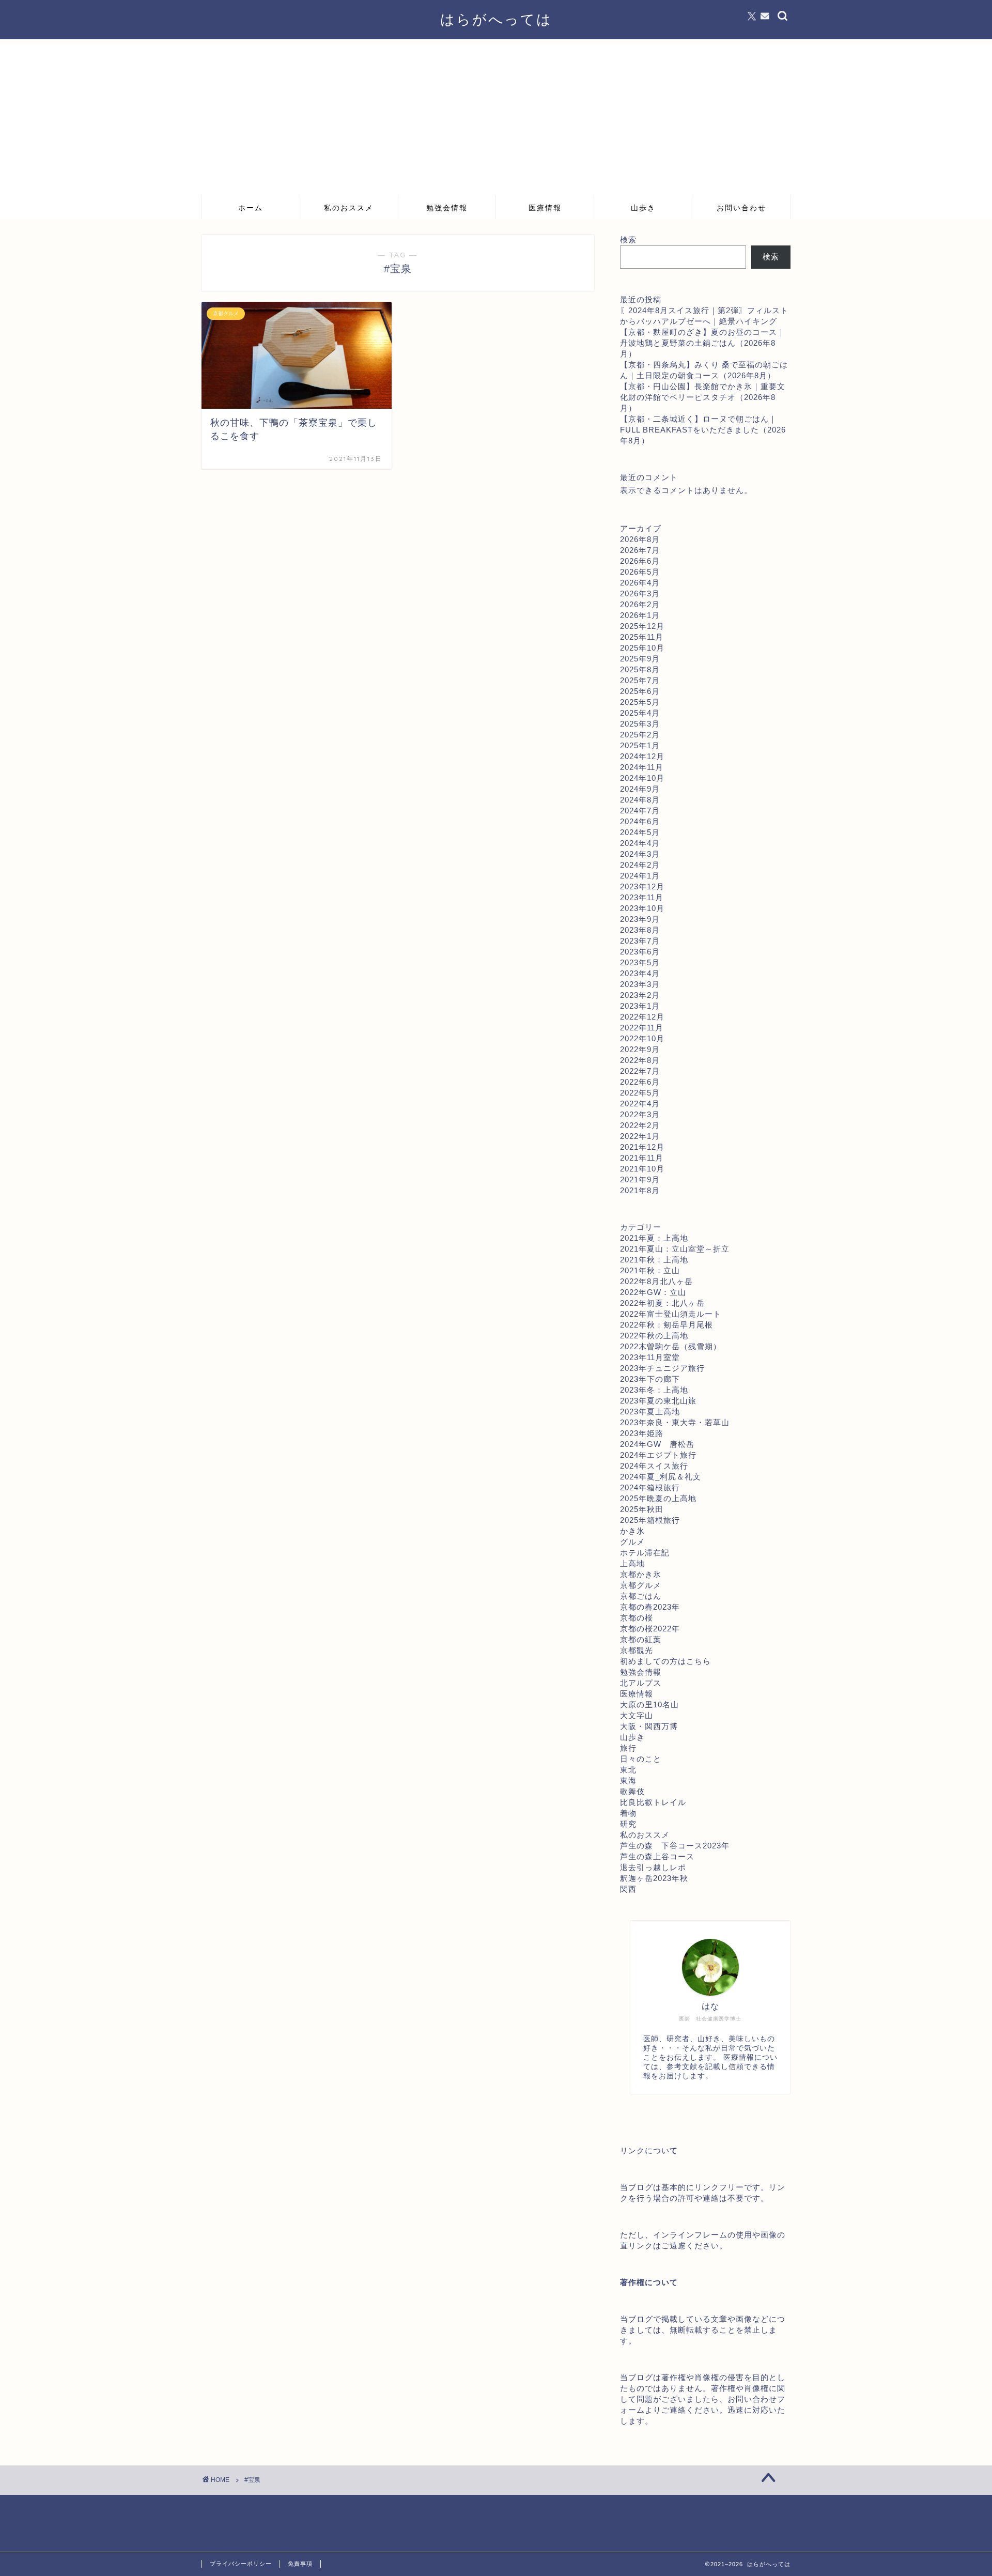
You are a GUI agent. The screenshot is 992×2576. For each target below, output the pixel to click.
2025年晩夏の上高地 (658, 1498)
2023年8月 (640, 930)
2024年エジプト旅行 (658, 1455)
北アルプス (641, 1683)
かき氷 (632, 1531)
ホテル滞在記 (645, 1553)
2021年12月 (642, 1147)
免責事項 (300, 2564)
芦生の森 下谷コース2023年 (675, 1846)
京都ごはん (641, 1596)
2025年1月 (640, 745)
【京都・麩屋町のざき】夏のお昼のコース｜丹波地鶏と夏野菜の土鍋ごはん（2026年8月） (703, 343)
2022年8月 (640, 1060)
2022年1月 (640, 1136)
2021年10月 (642, 1169)
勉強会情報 (447, 208)
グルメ (632, 1542)
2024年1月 (640, 876)
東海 (628, 1780)
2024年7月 (640, 811)
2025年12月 (642, 626)
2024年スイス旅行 (654, 1466)
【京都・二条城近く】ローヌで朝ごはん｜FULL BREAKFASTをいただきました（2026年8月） (703, 430)
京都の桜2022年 (650, 1629)
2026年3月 (640, 593)
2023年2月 (640, 995)
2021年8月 (640, 1190)
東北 (628, 1770)
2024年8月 (640, 800)
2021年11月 (642, 1158)
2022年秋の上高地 (654, 1336)
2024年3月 (640, 854)
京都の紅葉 (641, 1639)
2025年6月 (640, 691)
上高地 (632, 1563)
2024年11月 (642, 767)
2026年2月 (640, 604)
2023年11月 (642, 897)
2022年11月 (642, 1028)
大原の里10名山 (649, 1705)
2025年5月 (640, 702)
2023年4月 (640, 973)
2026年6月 (640, 561)
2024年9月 (640, 789)
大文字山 (637, 1715)
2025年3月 (640, 724)
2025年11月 (642, 637)
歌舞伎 (632, 1791)
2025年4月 (640, 713)
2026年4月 (640, 583)
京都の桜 (637, 1618)
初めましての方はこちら (665, 1661)
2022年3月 (640, 1114)
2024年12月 (642, 756)
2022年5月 (640, 1093)
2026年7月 (640, 550)
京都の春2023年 (650, 1607)
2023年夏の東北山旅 (658, 1401)
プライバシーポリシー (241, 2564)
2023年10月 (642, 908)
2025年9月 (640, 659)
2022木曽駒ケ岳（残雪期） (671, 1346)
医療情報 (545, 208)
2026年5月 (640, 572)
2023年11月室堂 (650, 1357)
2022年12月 (642, 1017)
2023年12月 (642, 886)
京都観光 (637, 1650)
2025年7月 (640, 680)
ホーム (251, 208)
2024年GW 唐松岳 (657, 1444)
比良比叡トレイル (653, 1802)
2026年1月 (640, 615)
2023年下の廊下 (650, 1379)
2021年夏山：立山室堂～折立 (675, 1249)
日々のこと (641, 1759)
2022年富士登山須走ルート (671, 1314)
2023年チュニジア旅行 (662, 1368)
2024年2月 (640, 865)
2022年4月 (640, 1104)
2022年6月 (640, 1082)
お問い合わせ (741, 208)
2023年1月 (640, 1006)
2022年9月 (640, 1049)
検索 (628, 240)
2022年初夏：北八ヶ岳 (662, 1303)
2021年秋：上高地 (654, 1260)
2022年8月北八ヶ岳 (656, 1281)
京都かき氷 (641, 1574)
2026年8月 (640, 539)
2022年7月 (640, 1071)
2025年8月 (640, 669)
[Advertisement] (496, 117)
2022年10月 (642, 1038)
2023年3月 (640, 984)
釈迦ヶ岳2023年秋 (654, 1878)
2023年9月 (640, 919)
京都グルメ (641, 1585)
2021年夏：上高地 (654, 1238)
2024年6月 (640, 821)
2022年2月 (640, 1125)
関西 (628, 1889)
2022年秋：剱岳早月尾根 (667, 1325)
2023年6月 (640, 952)
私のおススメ (349, 208)
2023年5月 (640, 962)
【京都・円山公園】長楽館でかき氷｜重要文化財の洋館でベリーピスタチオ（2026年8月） (703, 397)
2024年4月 (640, 843)
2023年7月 (640, 941)
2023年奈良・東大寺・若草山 (675, 1422)
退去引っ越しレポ (653, 1867)
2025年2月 (640, 735)
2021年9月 (640, 1179)
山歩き (643, 208)
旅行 (628, 1748)
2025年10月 (642, 648)
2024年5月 (640, 832)
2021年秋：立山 (650, 1270)
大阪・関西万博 (649, 1726)
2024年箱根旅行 (650, 1487)
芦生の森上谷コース (657, 1856)
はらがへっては (496, 19)
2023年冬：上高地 (654, 1390)
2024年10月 (642, 778)
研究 (628, 1824)
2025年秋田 (642, 1509)
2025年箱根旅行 (650, 1520)
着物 (628, 1813)
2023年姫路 (642, 1433)
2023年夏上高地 (650, 1412)
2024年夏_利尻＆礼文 (661, 1477)
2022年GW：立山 (653, 1292)
